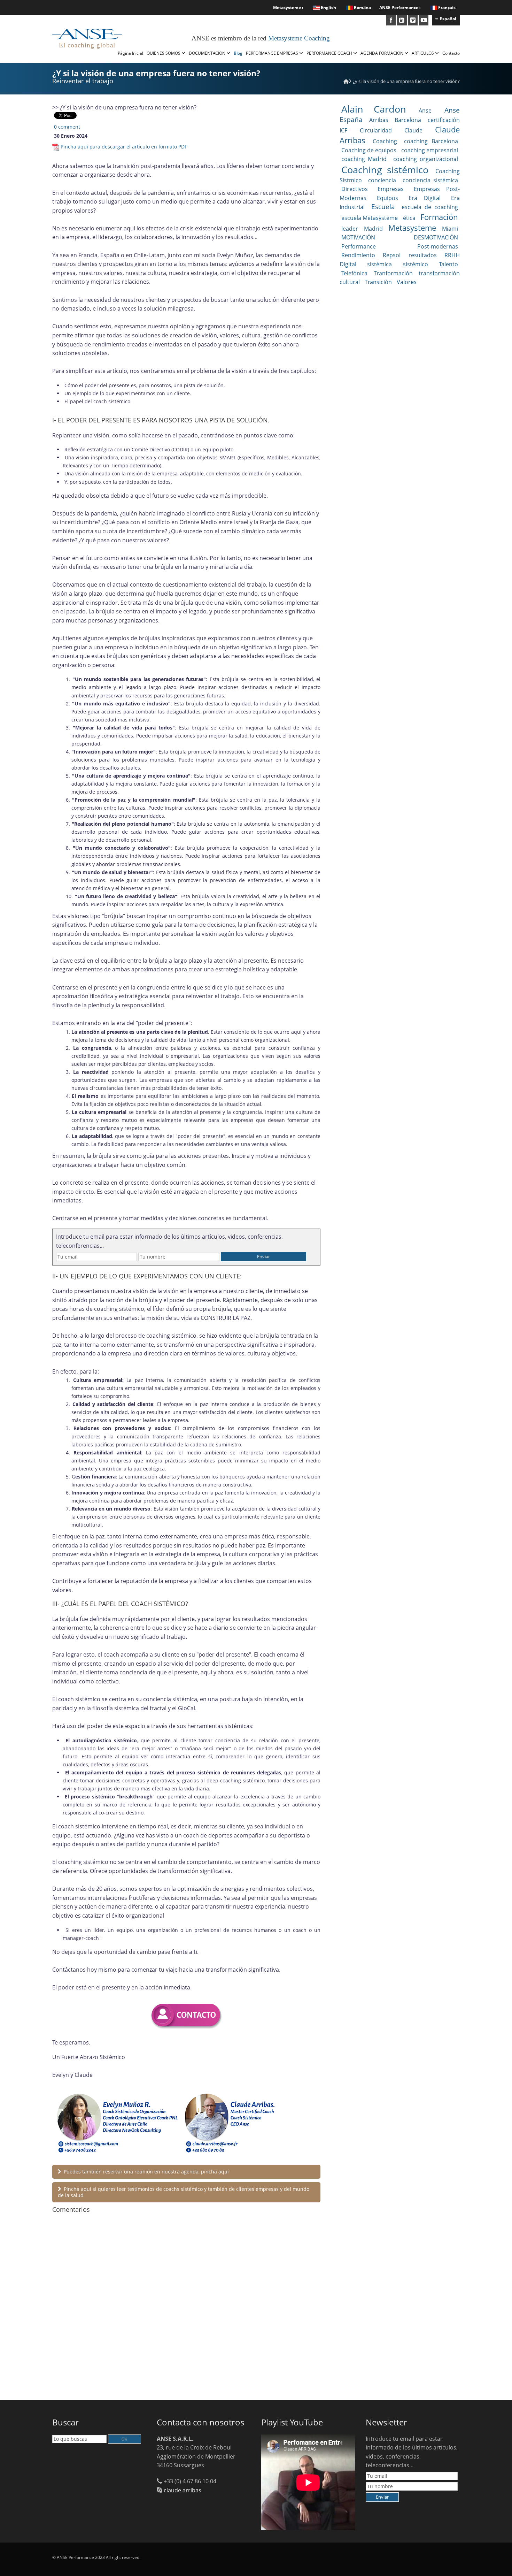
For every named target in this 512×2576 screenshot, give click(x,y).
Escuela (383, 207)
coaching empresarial (430, 150)
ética (409, 218)
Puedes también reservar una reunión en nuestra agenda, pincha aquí (146, 2172)
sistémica (379, 264)
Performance (359, 246)
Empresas (391, 189)
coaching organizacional (426, 159)
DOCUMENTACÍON (208, 53)
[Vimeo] (413, 20)
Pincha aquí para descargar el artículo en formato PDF (124, 147)
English (328, 7)
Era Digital (425, 198)
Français (447, 7)
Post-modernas (438, 246)
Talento (448, 264)
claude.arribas (183, 2490)
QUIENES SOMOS (164, 53)
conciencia (382, 180)
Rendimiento (358, 255)
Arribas (379, 120)
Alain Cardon (374, 109)
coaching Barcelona (431, 141)
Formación (439, 217)
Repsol (392, 255)
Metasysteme (412, 228)
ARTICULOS (423, 53)
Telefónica (354, 273)
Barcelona (408, 120)
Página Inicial (130, 53)
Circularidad (376, 130)
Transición (378, 282)
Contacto (451, 53)
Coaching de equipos (369, 150)
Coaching (385, 141)
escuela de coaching (430, 207)
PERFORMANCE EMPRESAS (273, 53)
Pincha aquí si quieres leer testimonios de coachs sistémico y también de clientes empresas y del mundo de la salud (184, 2192)
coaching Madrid (364, 159)
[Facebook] (391, 20)
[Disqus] (186, 2308)
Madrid (373, 229)
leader (350, 229)
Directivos (355, 189)
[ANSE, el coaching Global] (346, 81)
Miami (450, 229)
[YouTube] (424, 20)
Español (448, 19)
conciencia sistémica (430, 180)
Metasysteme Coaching (299, 38)
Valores (407, 282)
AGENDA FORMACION (382, 53)
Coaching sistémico (385, 170)
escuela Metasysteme (370, 218)
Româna (362, 7)
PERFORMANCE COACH (330, 53)
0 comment (67, 127)
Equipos (387, 198)
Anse (425, 110)
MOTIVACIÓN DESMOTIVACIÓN (400, 237)
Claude (413, 130)
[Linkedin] (402, 20)
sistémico (416, 264)
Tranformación (393, 273)
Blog (238, 53)
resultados (423, 255)
